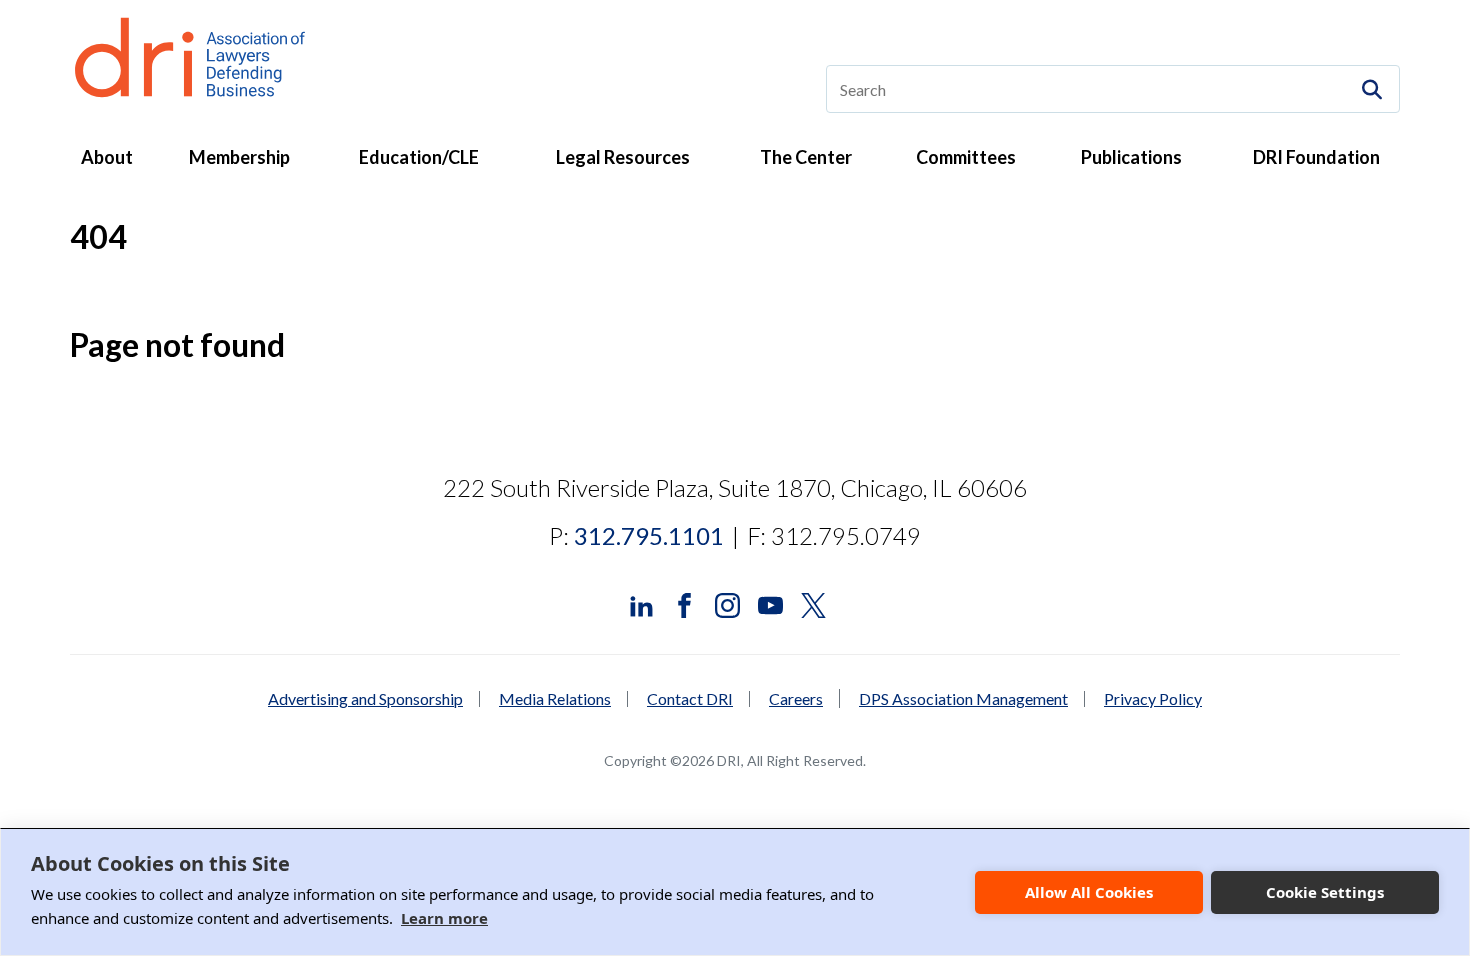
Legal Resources (623, 157)
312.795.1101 (649, 535)
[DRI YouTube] (770, 602)
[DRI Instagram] (727, 602)
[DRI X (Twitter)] (813, 602)
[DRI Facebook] (684, 602)
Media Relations (555, 699)
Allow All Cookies (1089, 892)
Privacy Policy (1153, 699)
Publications (1131, 157)
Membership (239, 157)
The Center (806, 157)
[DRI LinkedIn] (641, 602)
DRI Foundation (1316, 157)
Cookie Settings (1325, 892)
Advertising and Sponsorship (365, 699)
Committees (966, 157)
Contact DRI (690, 699)
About (107, 157)
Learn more (444, 918)
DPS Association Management (963, 699)
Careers (796, 698)
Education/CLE (419, 157)
